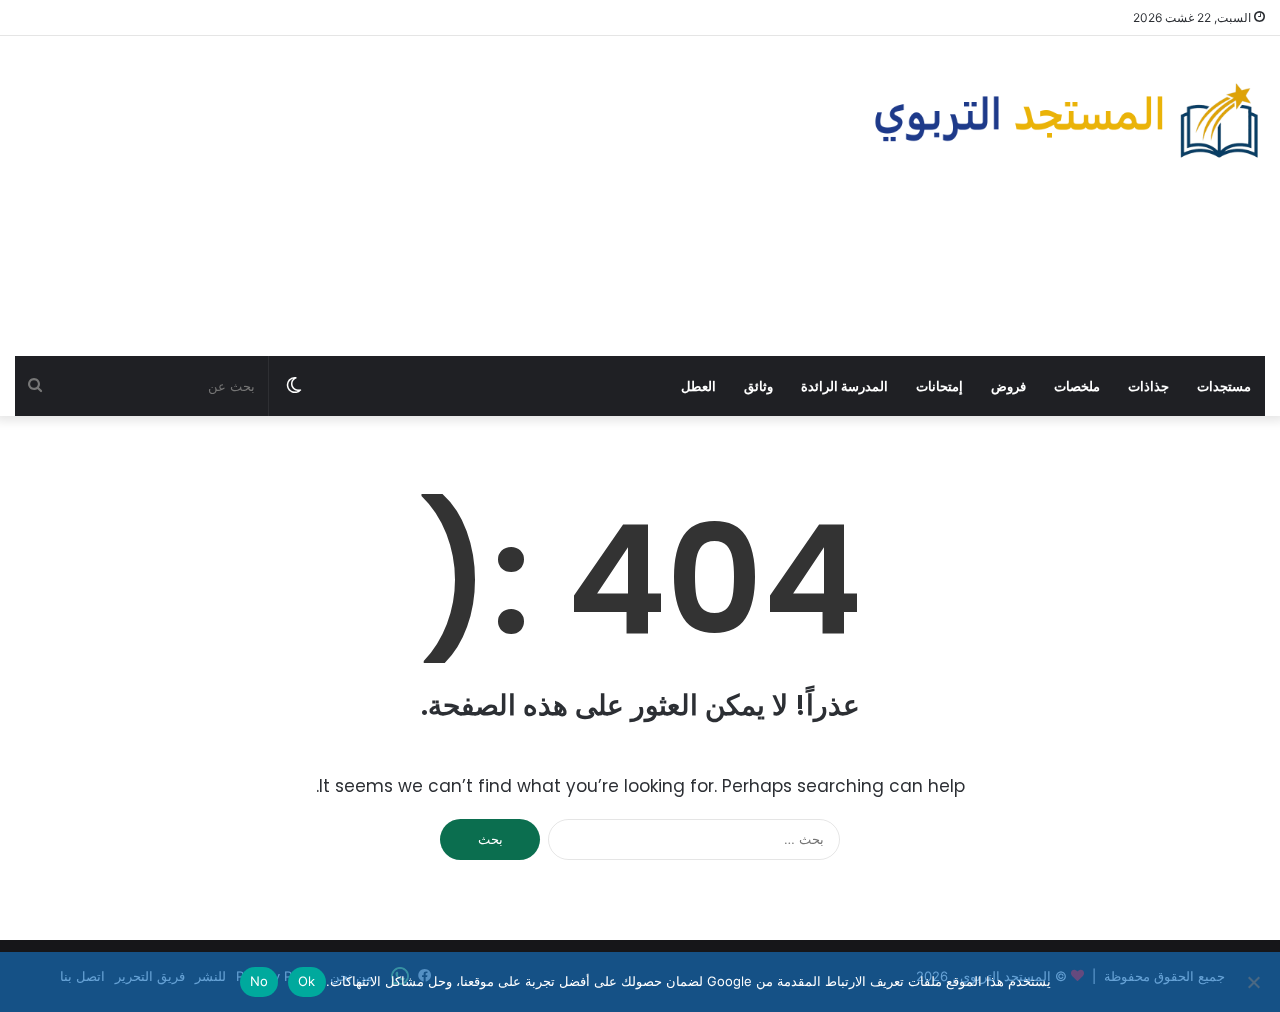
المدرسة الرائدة (844, 386)
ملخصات (1077, 386)
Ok (307, 981)
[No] (1255, 982)
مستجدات (1224, 386)
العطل (698, 386)
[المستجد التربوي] (1066, 120)
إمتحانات (939, 386)
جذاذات (1148, 386)
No (259, 981)
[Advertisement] (426, 196)
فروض (1008, 386)
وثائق (758, 386)
